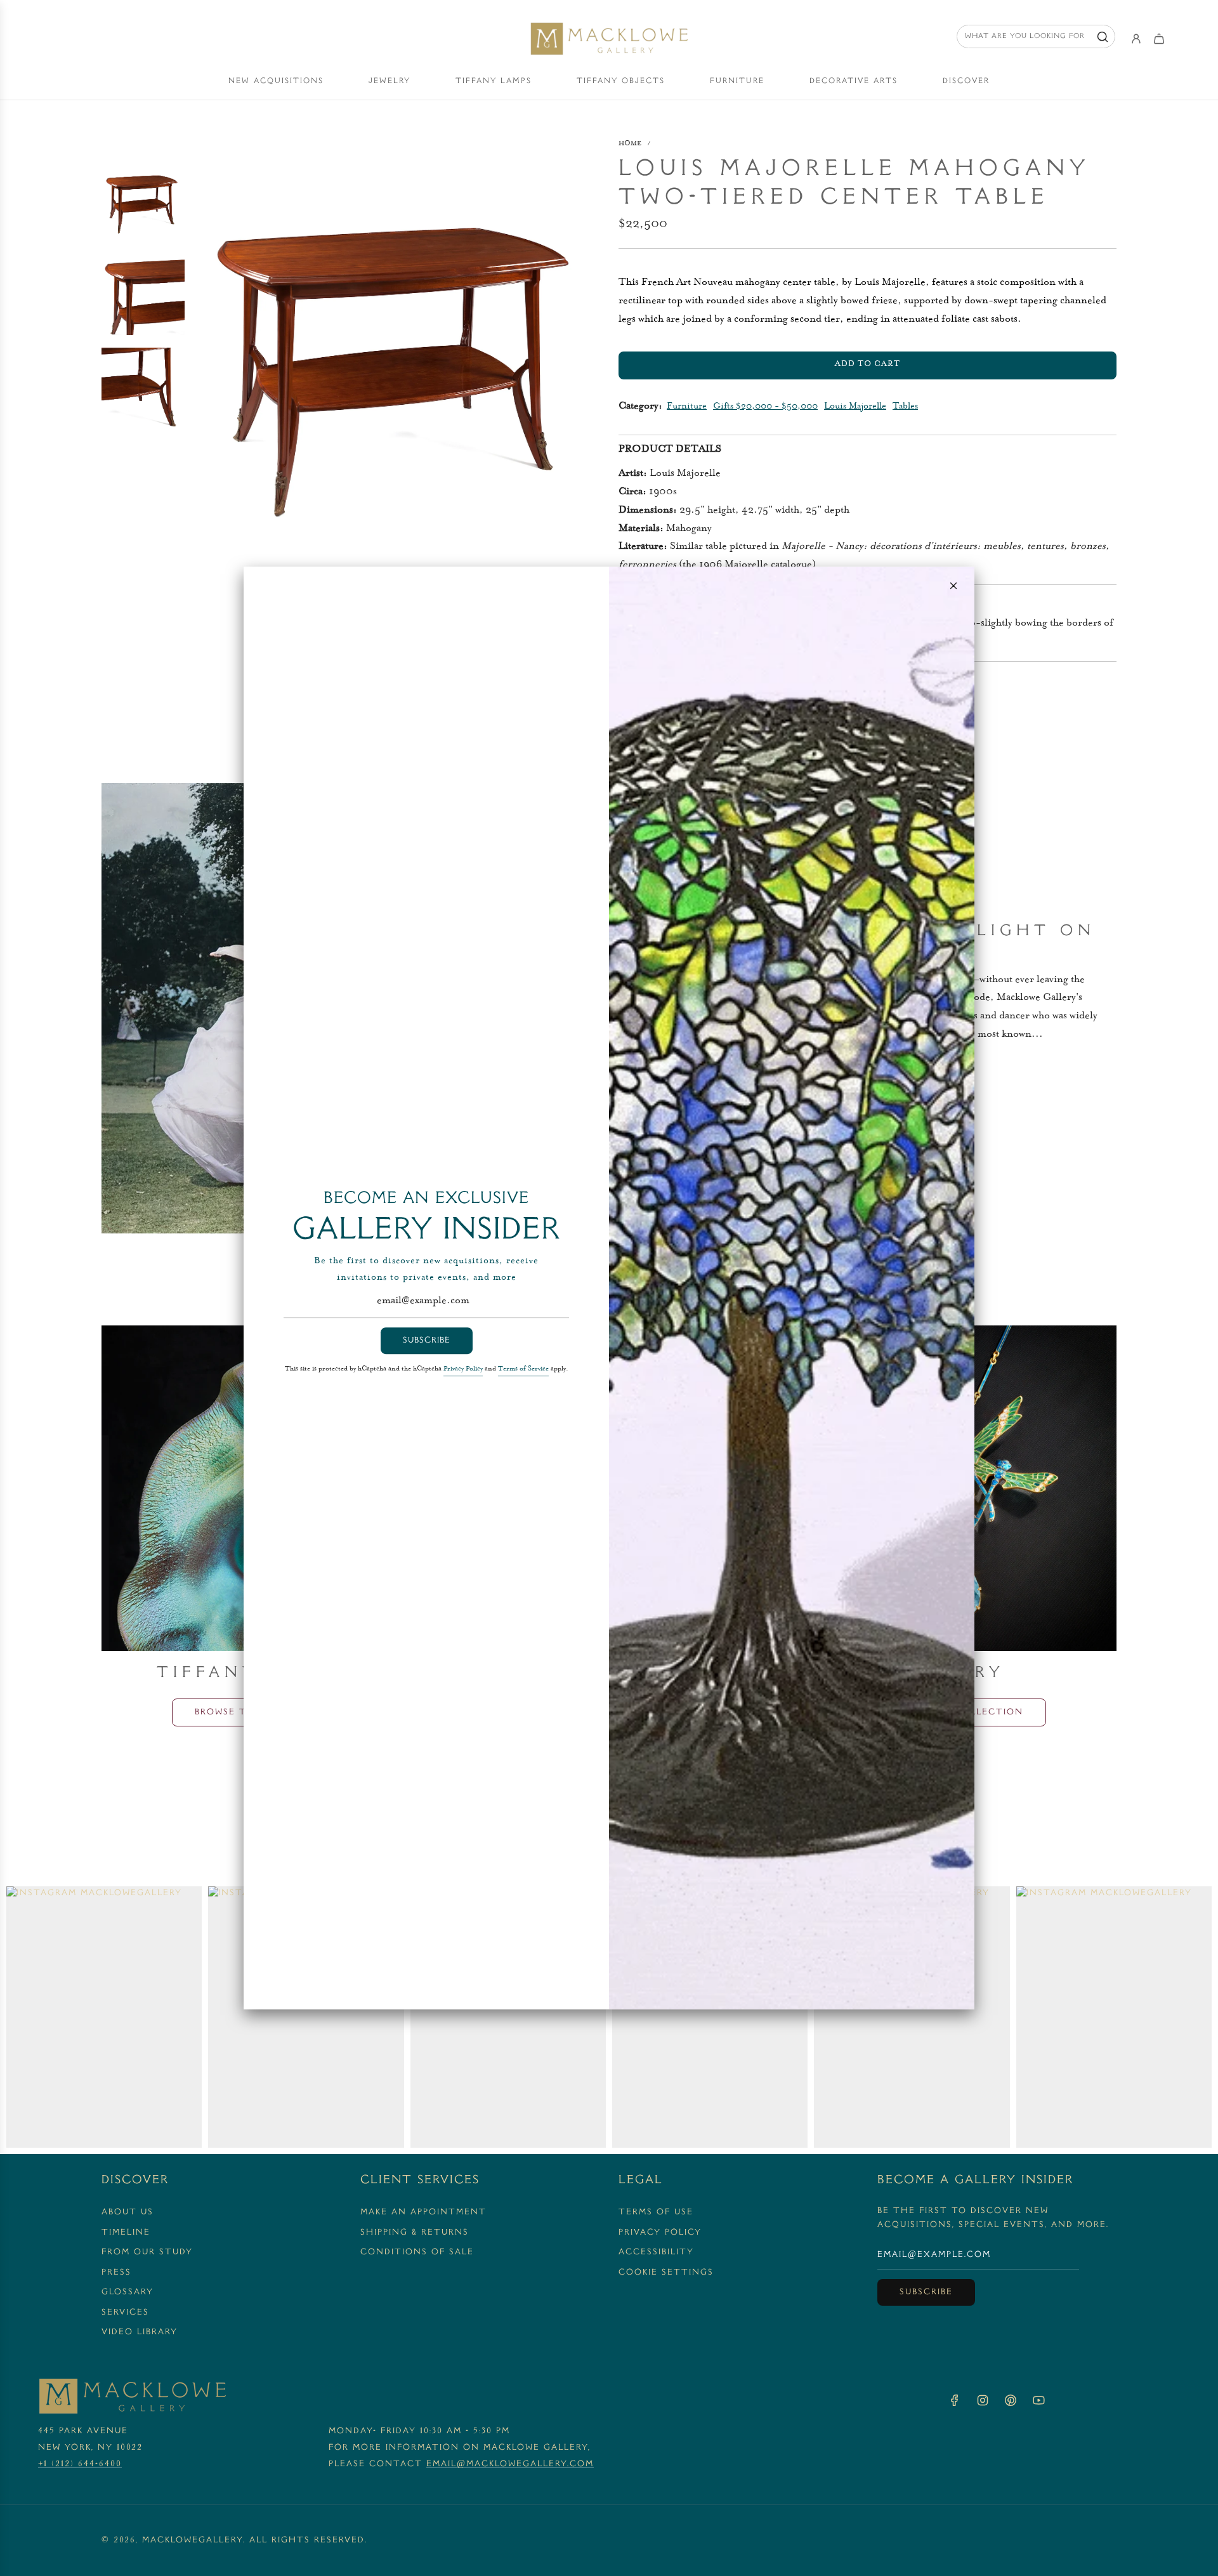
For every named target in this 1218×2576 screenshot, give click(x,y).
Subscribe (427, 1341)
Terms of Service (523, 1370)
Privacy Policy (463, 1370)
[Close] (953, 586)
